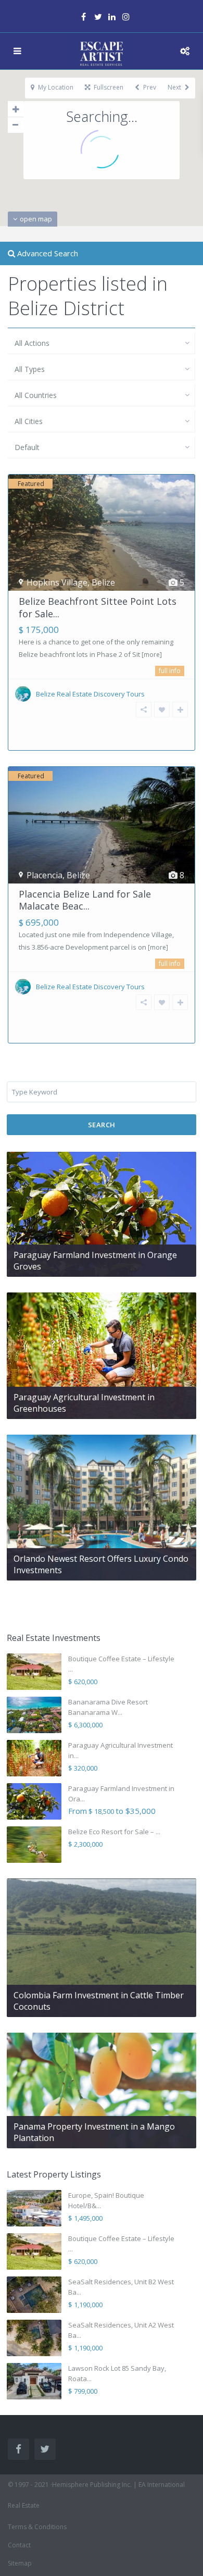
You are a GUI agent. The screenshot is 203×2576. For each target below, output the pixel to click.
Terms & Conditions (37, 2527)
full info (170, 671)
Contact (19, 2545)
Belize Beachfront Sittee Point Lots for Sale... (98, 607)
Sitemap (20, 2563)
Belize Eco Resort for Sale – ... (114, 1832)
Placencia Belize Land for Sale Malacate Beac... (85, 900)
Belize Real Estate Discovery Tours (90, 694)
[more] (152, 655)
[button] (103, 209)
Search (102, 1125)
